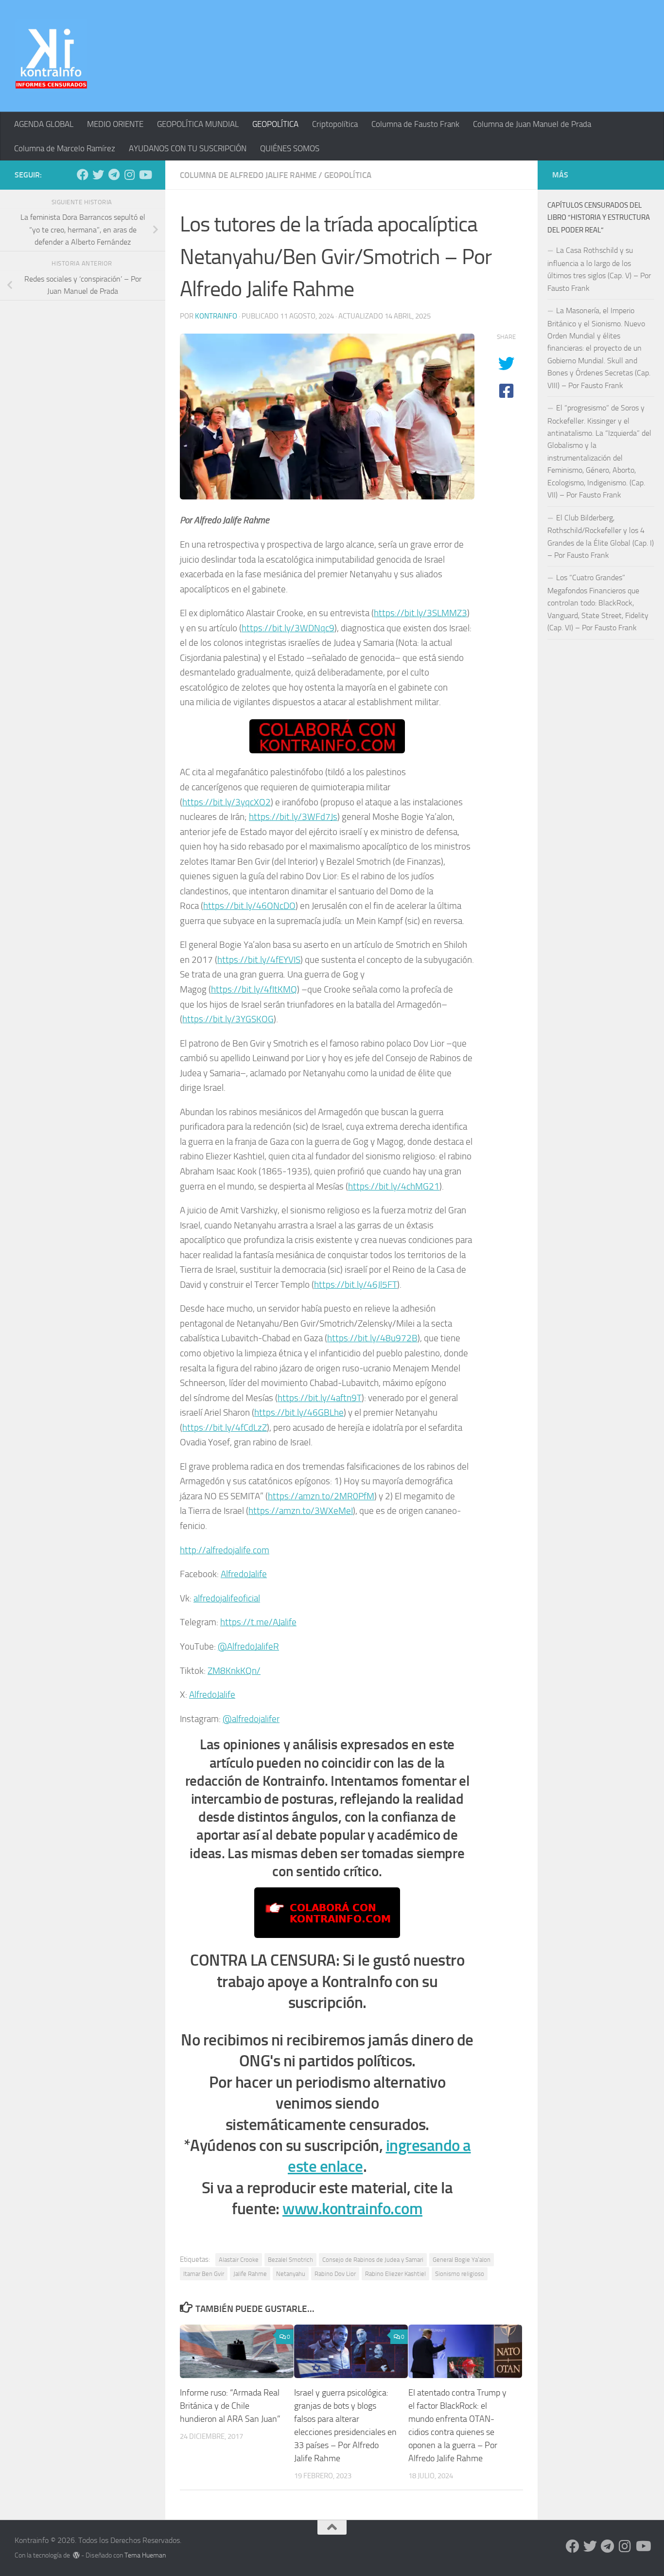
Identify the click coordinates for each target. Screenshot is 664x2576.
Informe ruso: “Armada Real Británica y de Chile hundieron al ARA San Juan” (230, 2406)
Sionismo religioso (460, 2274)
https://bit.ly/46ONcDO (249, 906)
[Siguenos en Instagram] (129, 175)
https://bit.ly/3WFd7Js (293, 817)
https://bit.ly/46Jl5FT (356, 1285)
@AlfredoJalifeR (248, 1646)
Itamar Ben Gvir (204, 2274)
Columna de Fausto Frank (415, 124)
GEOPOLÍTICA (275, 124)
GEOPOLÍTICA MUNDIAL (198, 124)
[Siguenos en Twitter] (98, 175)
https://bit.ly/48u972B (372, 1338)
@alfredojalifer (251, 1719)
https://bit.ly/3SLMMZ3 (420, 613)
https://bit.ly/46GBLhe (299, 1412)
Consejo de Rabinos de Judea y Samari (373, 2260)
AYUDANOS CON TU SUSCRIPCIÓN (188, 148)
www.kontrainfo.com (352, 2209)
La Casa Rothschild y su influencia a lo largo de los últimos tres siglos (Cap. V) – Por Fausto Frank (599, 269)
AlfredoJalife (244, 1574)
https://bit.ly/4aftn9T (320, 1398)
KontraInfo (216, 316)
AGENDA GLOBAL (44, 124)
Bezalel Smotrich (290, 2260)
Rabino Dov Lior (335, 2274)
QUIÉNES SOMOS (290, 148)
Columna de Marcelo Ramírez (65, 148)
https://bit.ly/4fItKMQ (254, 989)
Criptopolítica (335, 124)
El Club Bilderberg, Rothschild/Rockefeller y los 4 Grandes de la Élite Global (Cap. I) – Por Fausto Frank (601, 536)
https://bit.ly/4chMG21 (394, 1186)
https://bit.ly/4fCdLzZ (225, 1428)
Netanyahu (291, 2274)
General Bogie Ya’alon (462, 2260)
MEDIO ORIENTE (115, 124)
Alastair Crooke (239, 2260)
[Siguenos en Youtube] (145, 175)
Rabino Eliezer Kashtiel (395, 2274)
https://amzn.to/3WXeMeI (301, 1511)
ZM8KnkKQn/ (234, 1671)
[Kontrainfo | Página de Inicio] (51, 56)
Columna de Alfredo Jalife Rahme (248, 175)
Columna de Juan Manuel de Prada (532, 124)
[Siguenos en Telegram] (114, 175)
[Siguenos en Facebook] (83, 175)
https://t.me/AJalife (258, 1622)
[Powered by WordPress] (76, 2555)
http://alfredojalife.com (225, 1550)
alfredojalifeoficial (227, 1598)
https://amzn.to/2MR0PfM (321, 1496)
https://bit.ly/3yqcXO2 (227, 802)
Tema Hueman (145, 2555)
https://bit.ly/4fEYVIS (259, 960)
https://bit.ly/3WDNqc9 (288, 628)
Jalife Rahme (250, 2274)
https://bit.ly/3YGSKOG (228, 1019)
